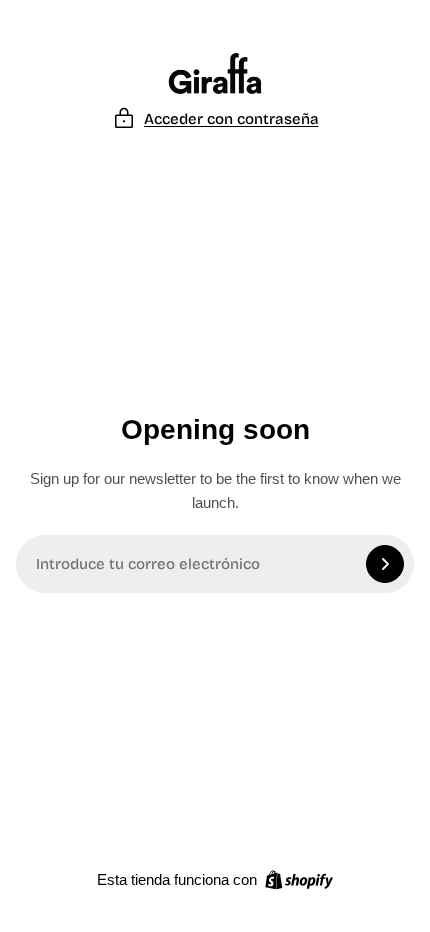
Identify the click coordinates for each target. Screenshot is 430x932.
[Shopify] (299, 880)
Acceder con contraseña (231, 119)
